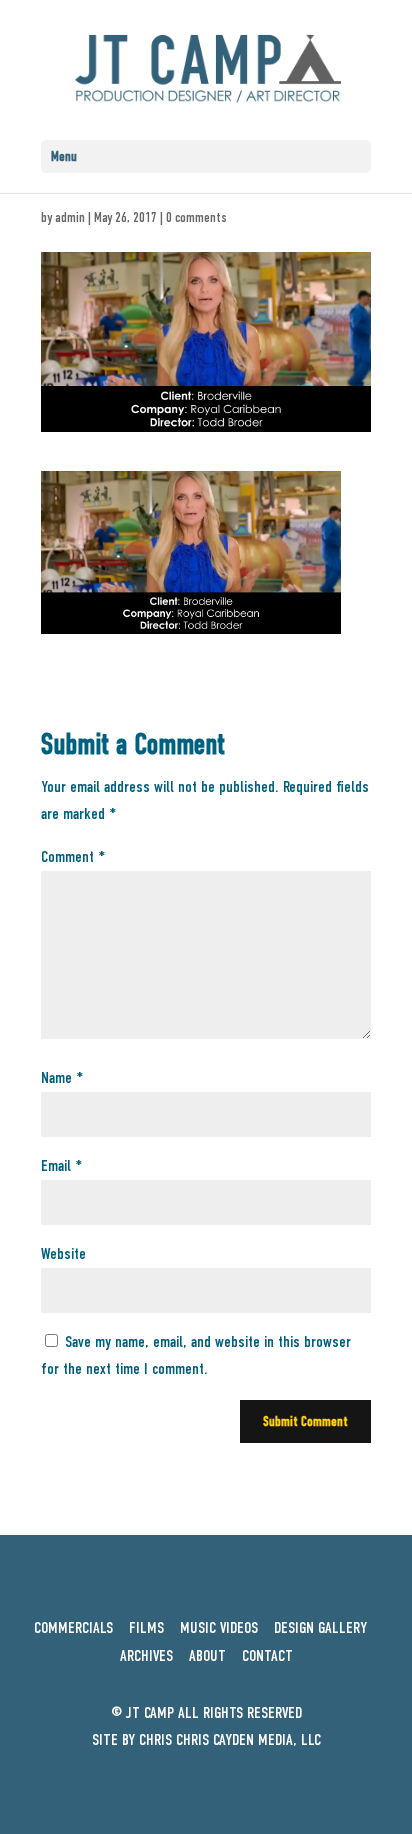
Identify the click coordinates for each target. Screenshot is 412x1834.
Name (62, 1078)
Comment (73, 857)
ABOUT (207, 1656)
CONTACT (267, 1656)
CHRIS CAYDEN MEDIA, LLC (248, 1740)
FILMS (152, 1628)
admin (70, 217)
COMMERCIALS (73, 1628)
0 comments (196, 217)
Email (61, 1166)
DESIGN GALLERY (320, 1628)
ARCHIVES (146, 1656)
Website (63, 1254)
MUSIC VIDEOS (219, 1628)
